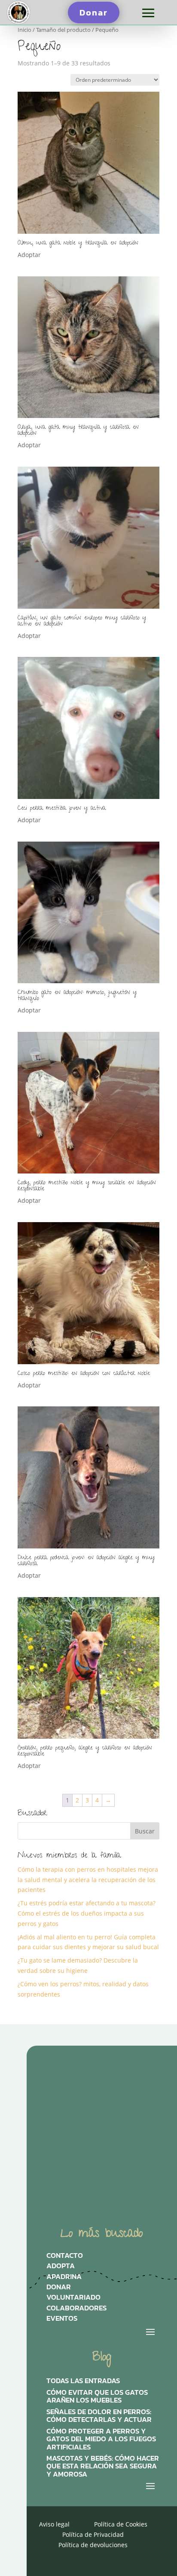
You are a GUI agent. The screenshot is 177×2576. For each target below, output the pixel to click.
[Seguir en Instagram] (58, 2091)
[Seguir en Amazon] (58, 2120)
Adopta (61, 2268)
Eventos (62, 2320)
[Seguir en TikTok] (91, 2091)
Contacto (65, 2257)
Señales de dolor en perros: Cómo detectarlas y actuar (99, 2416)
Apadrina (64, 2279)
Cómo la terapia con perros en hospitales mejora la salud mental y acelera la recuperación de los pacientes (88, 1880)
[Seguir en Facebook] (124, 2091)
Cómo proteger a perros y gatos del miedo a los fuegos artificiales (101, 2439)
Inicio (24, 30)
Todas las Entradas (83, 2381)
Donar (94, 12)
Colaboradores (76, 2310)
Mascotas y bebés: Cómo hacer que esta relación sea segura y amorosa (103, 2466)
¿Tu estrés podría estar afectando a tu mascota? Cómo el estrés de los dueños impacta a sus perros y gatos (87, 1913)
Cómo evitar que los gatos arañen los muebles (97, 2397)
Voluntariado (73, 2299)
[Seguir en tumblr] (91, 2120)
